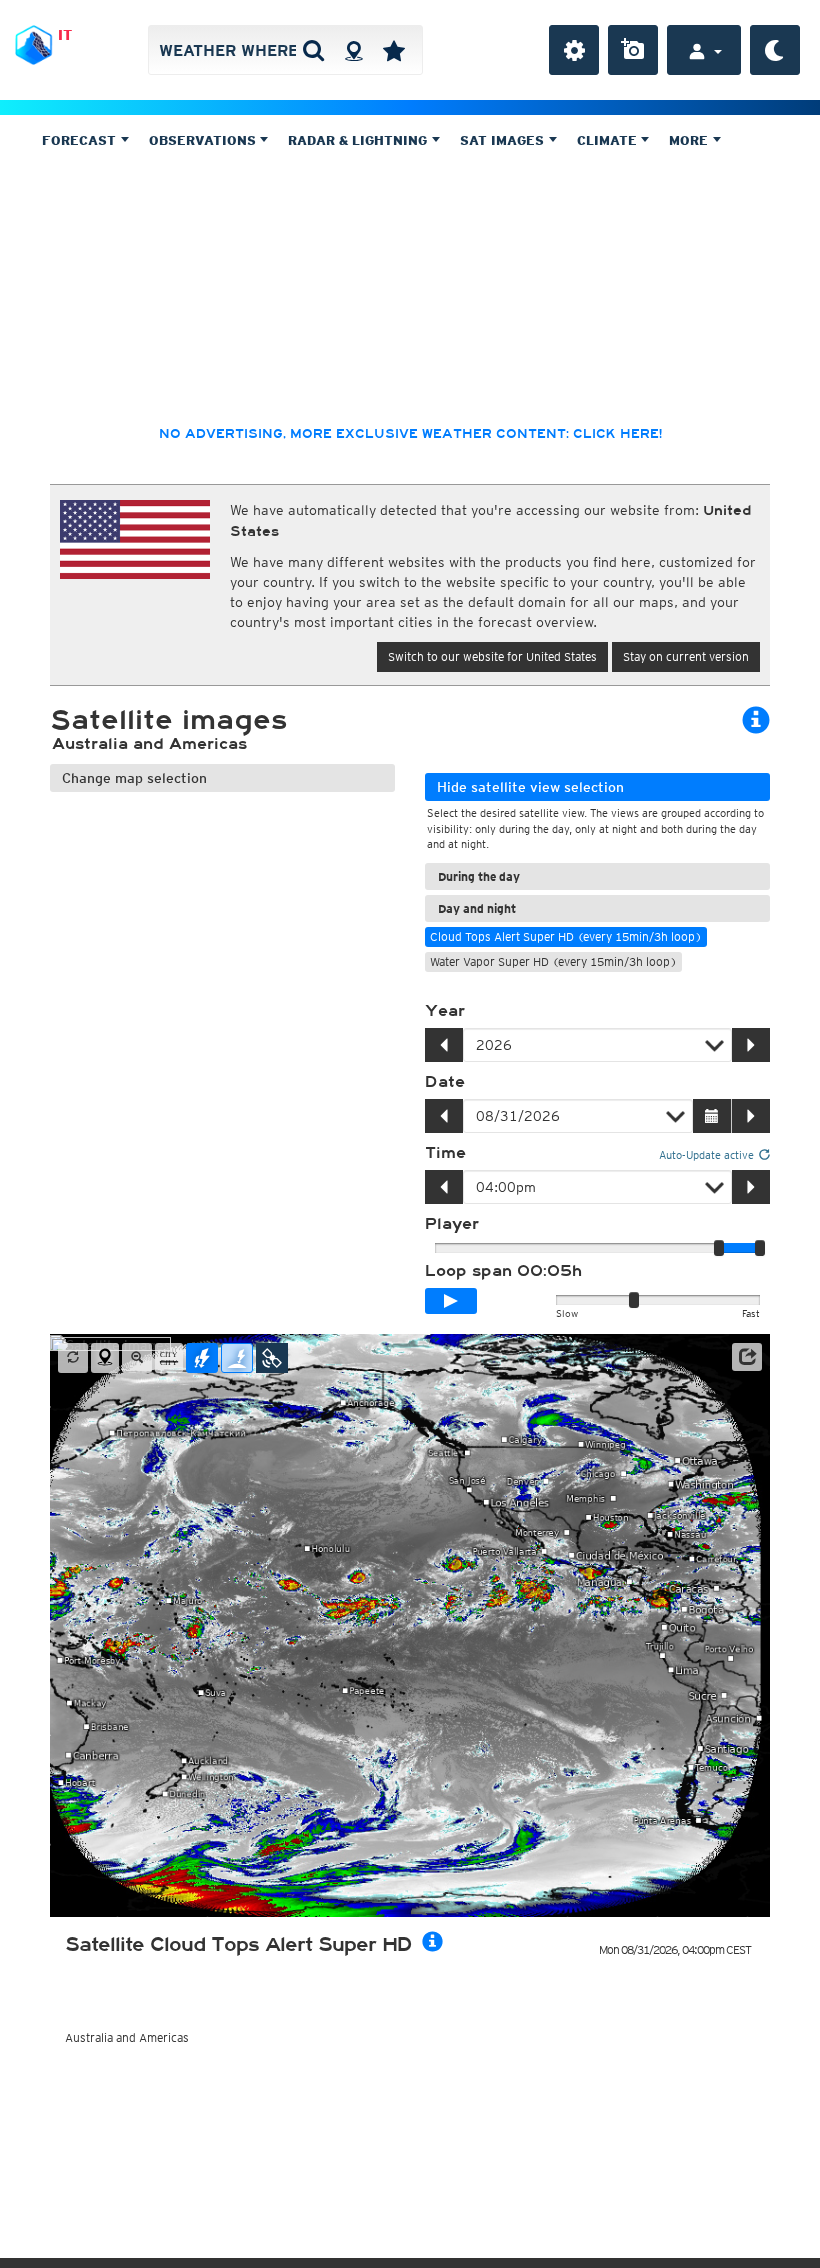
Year (445, 1011)
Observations (204, 140)
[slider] (760, 1248)
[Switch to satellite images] (272, 1358)
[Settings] (574, 50)
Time (445, 1153)
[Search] (313, 50)
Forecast (81, 140)
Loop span (503, 1271)
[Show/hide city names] (169, 1358)
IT (65, 35)
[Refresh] (73, 1358)
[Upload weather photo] (633, 50)
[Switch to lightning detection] (202, 1358)
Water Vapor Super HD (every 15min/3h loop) (553, 961)
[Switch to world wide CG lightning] (237, 1358)
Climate (609, 140)
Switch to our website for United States (492, 656)
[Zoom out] (137, 1358)
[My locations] (394, 50)
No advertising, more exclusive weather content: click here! (410, 434)
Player (452, 1224)
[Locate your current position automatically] (353, 50)
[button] (747, 1357)
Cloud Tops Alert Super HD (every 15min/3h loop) (566, 936)
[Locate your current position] (105, 1358)
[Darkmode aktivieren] (775, 50)
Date (445, 1082)
